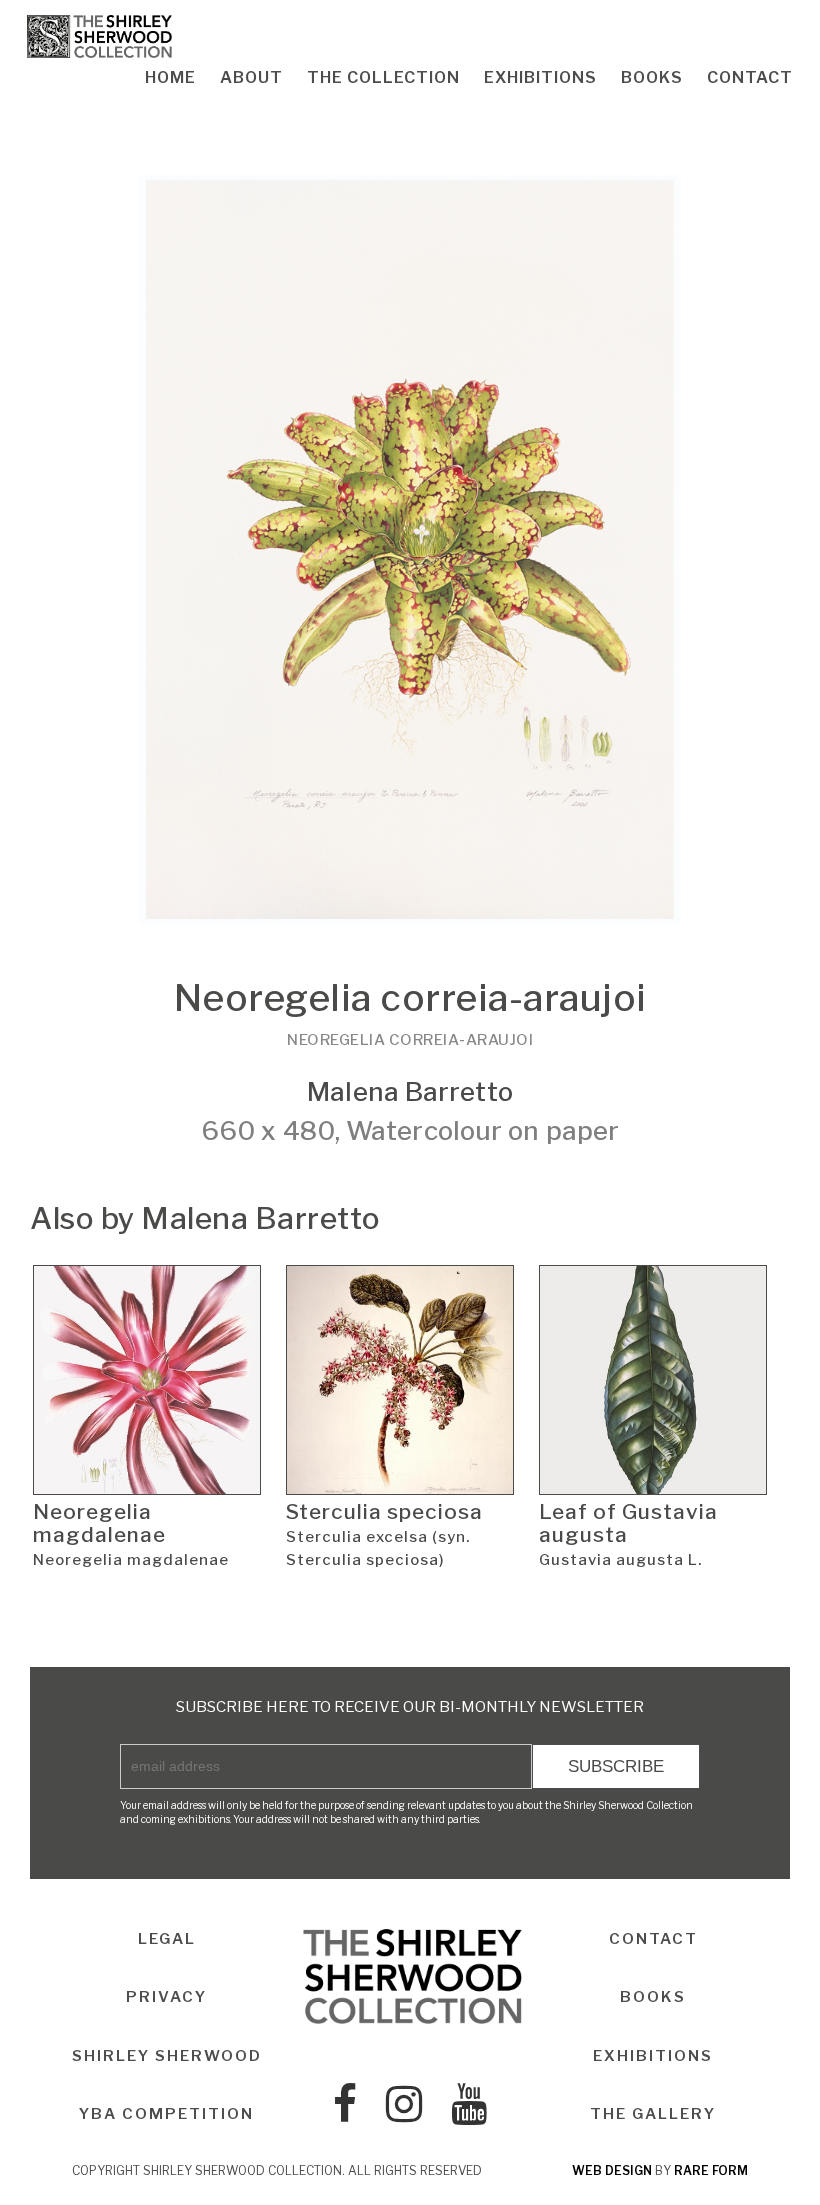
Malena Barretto (410, 1091)
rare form (711, 2170)
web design (612, 2170)
